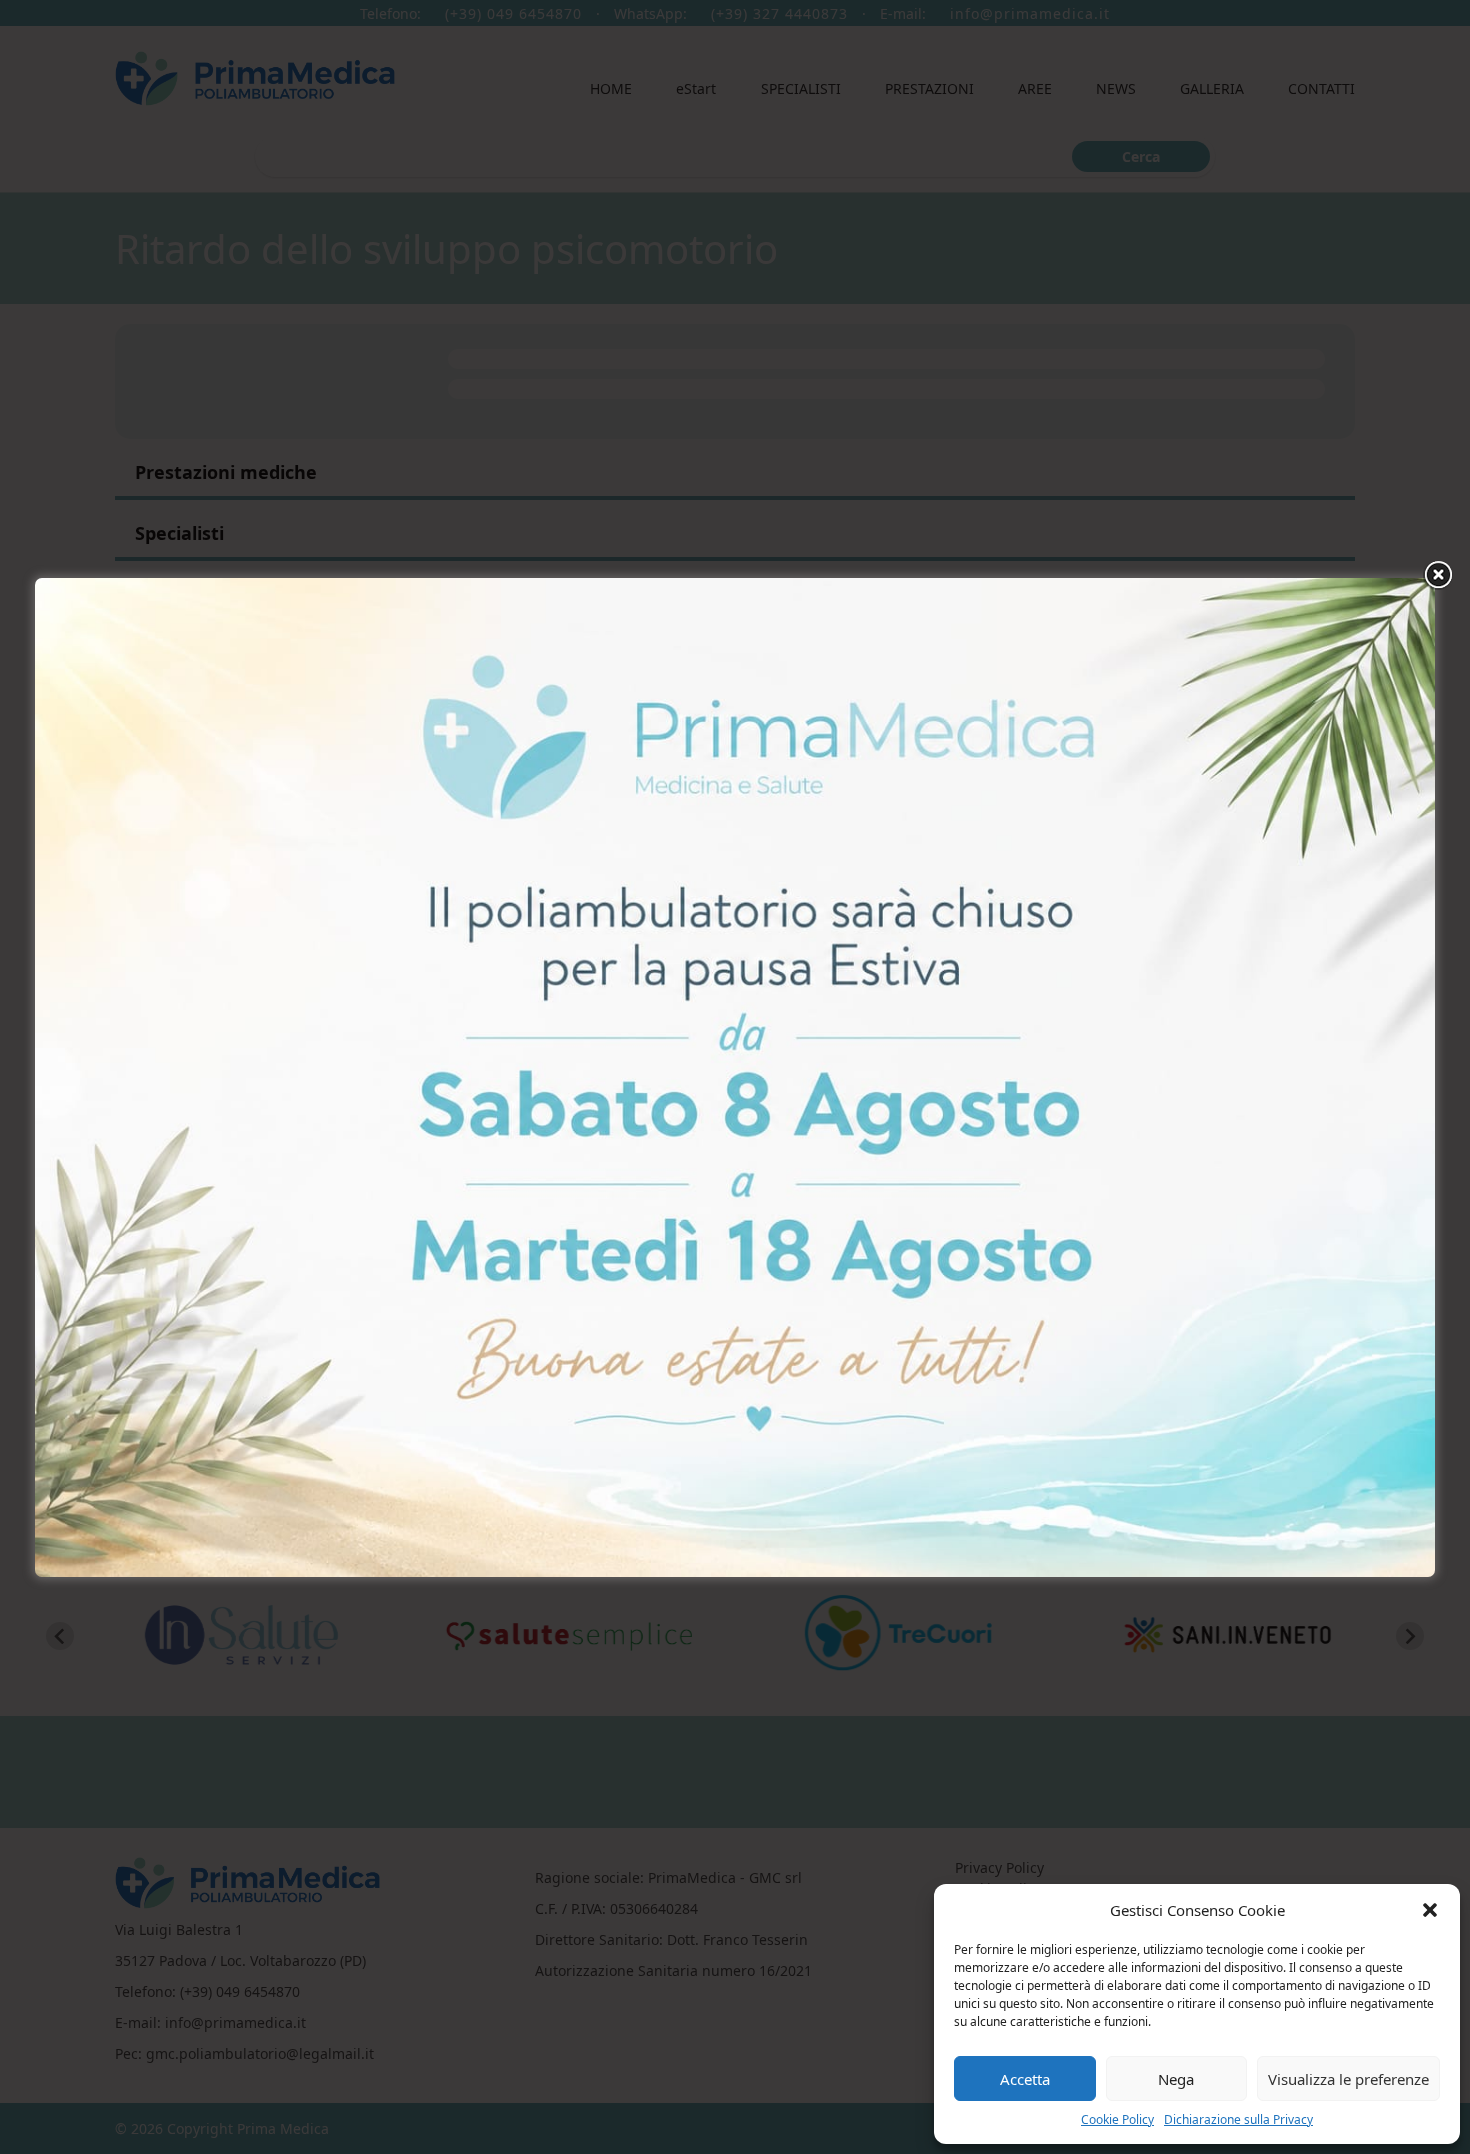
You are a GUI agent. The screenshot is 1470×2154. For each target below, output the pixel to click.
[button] (1430, 1910)
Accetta (1025, 2079)
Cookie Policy (1117, 2119)
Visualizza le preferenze (1348, 2079)
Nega (1176, 2079)
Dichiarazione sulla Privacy (1238, 2119)
